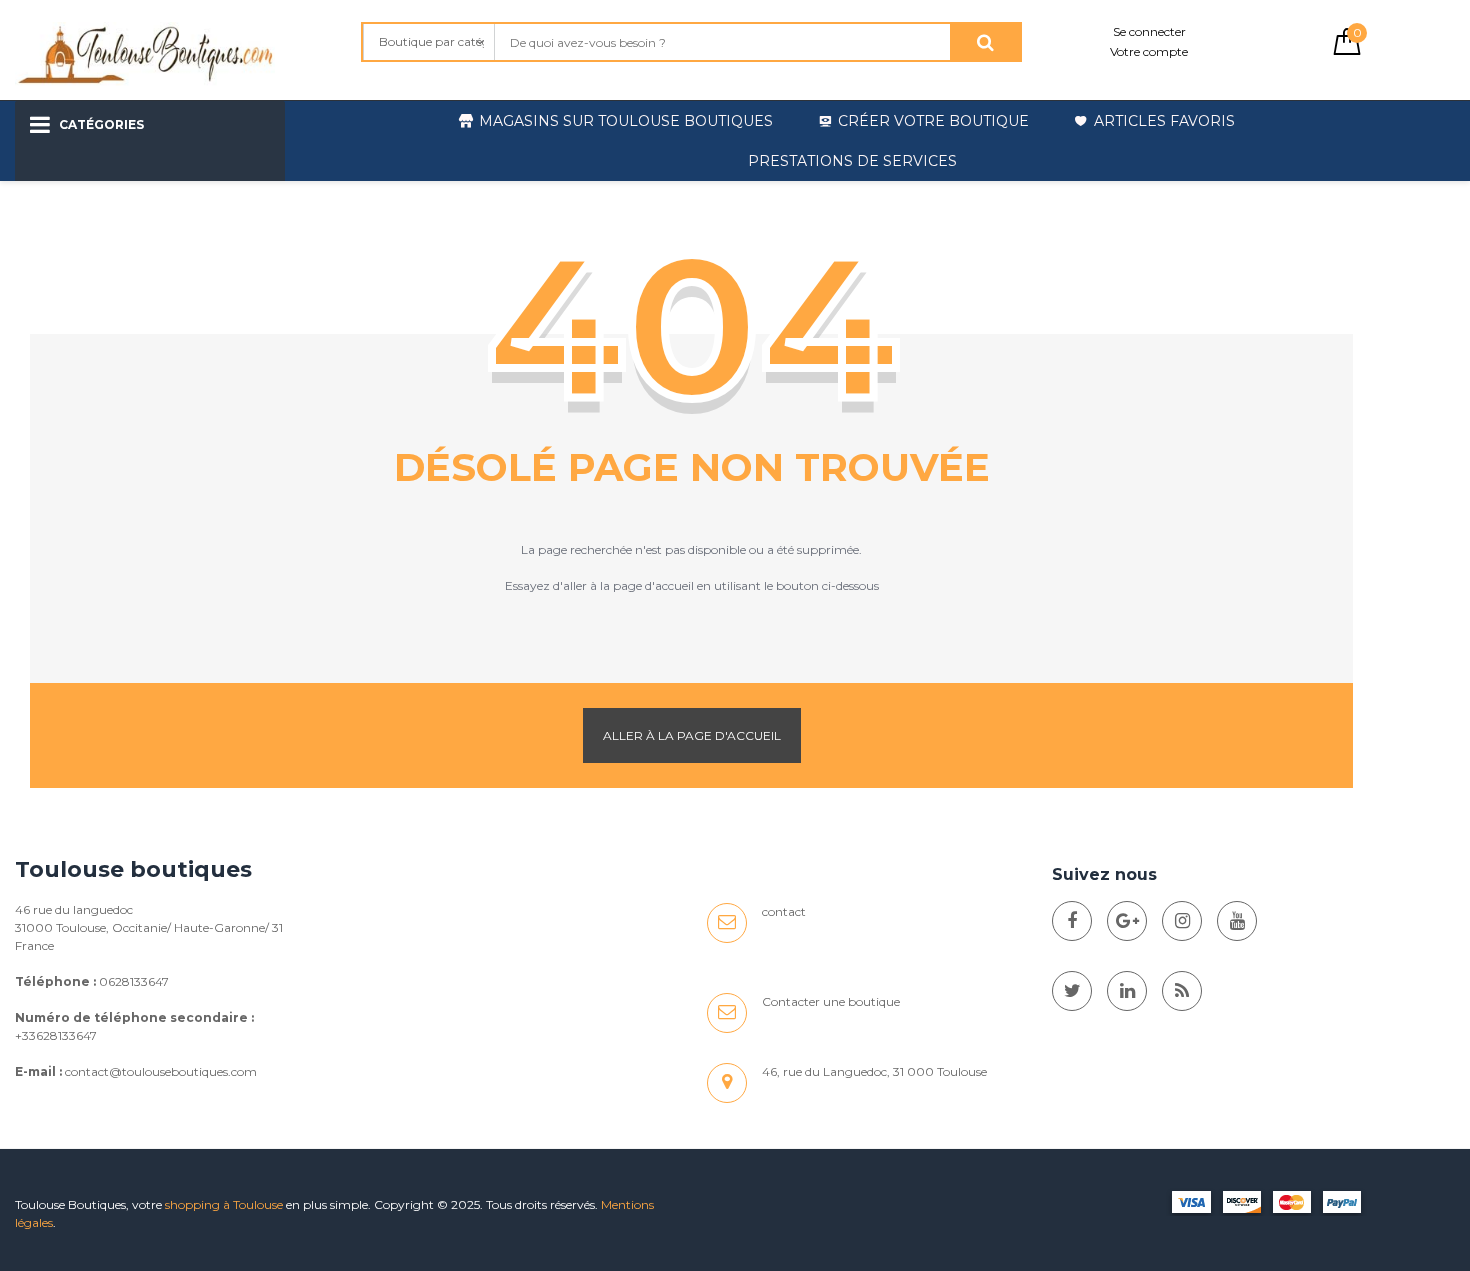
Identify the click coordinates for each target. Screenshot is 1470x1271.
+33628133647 (56, 1035)
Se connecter (1149, 31)
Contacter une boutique (831, 1001)
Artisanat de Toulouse (146, 199)
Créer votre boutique (933, 121)
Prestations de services (852, 161)
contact (784, 911)
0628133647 (134, 981)
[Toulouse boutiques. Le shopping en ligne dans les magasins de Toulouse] (1072, 921)
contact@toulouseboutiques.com (161, 1071)
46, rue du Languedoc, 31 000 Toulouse (874, 1071)
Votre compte (1149, 51)
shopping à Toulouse (224, 1204)
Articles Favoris (1164, 121)
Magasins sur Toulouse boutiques (626, 121)
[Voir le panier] (1347, 50)
